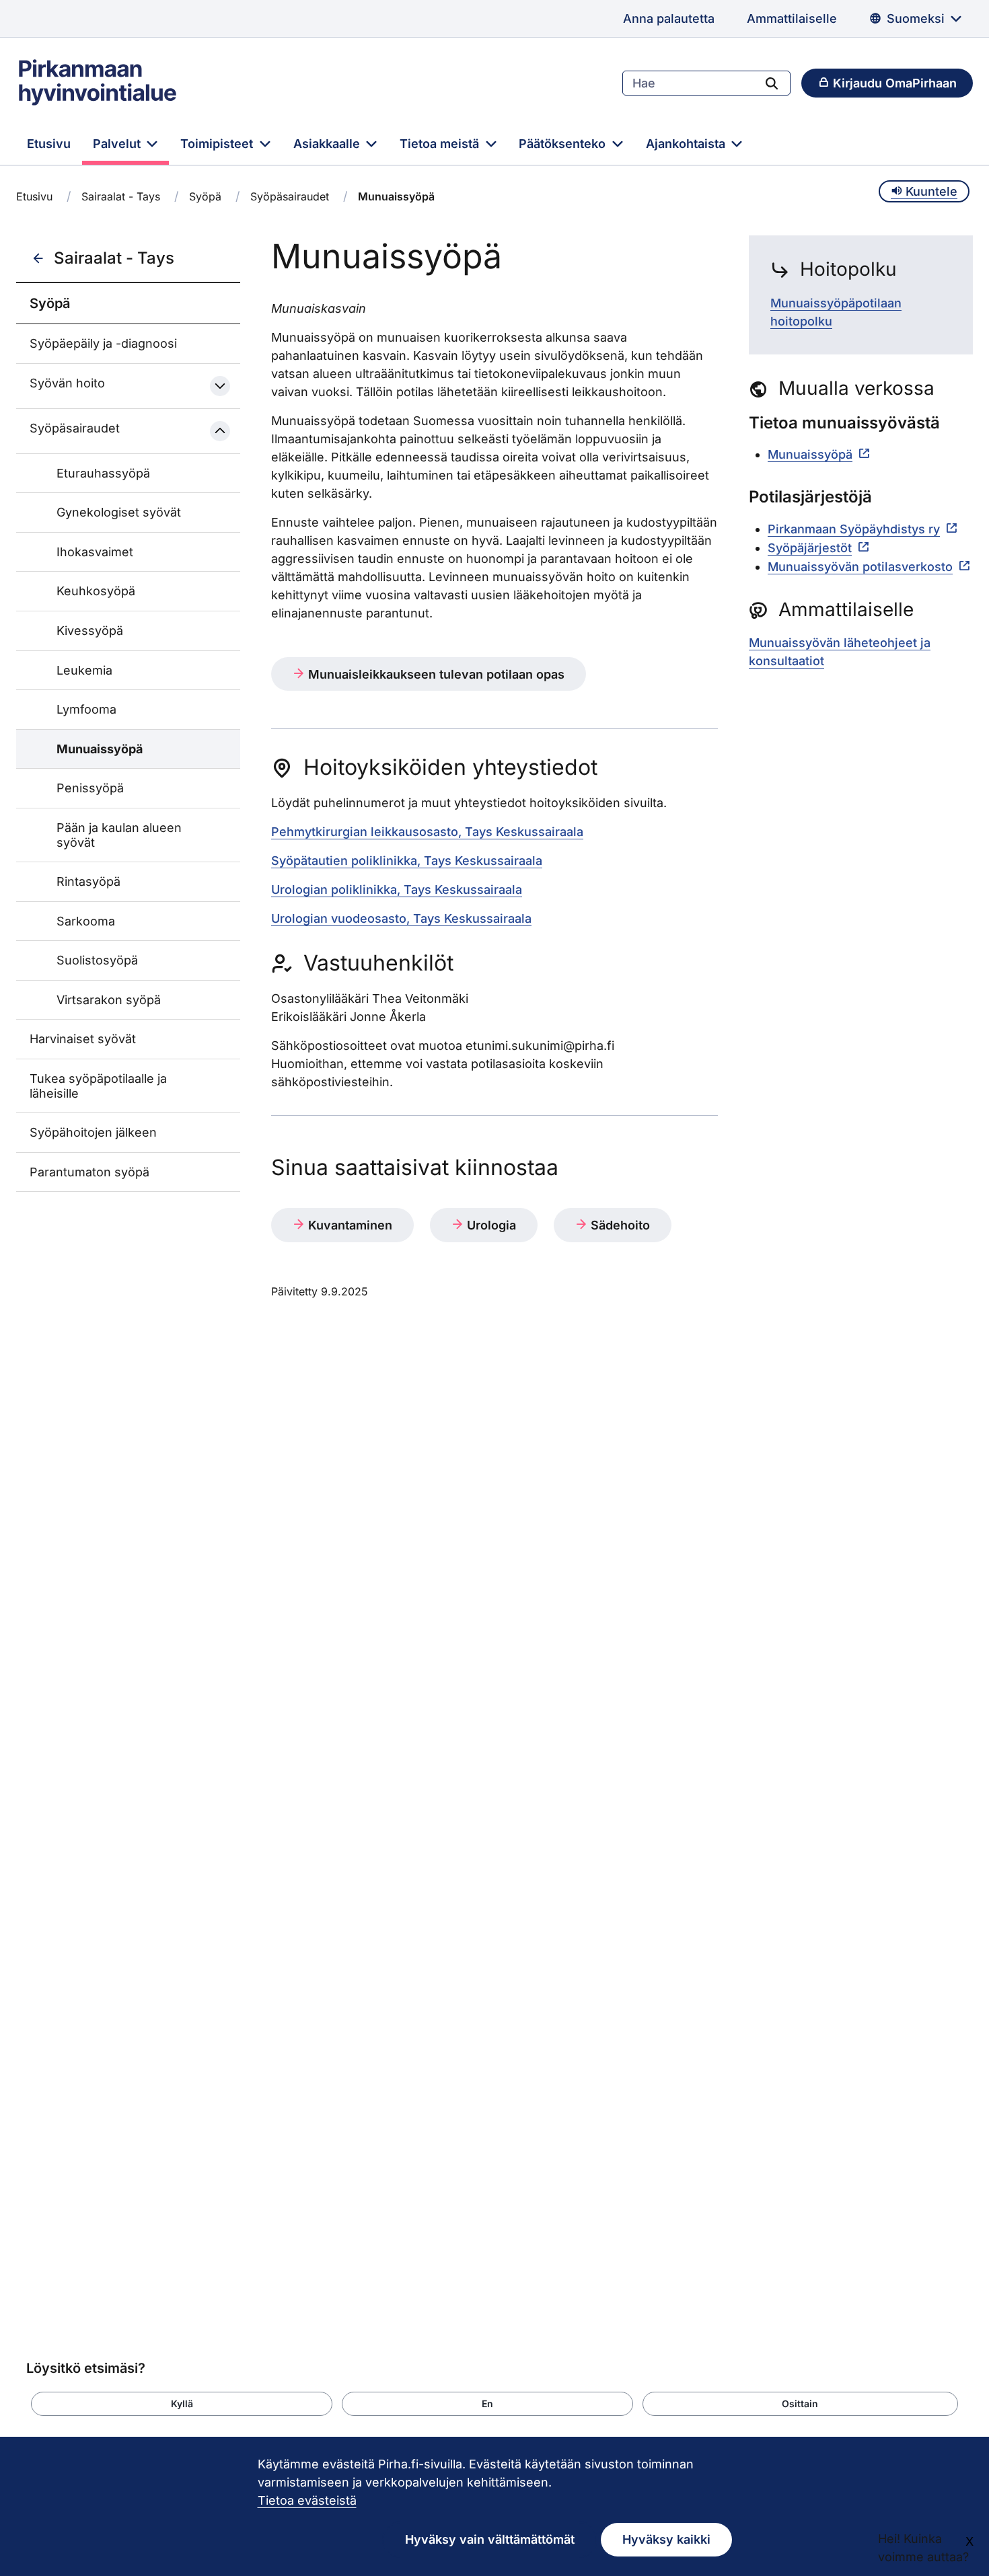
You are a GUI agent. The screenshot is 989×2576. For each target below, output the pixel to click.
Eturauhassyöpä (103, 473)
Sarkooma (86, 921)
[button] (182, 2404)
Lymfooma (86, 709)
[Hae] (772, 83)
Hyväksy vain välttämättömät (490, 2539)
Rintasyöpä (88, 881)
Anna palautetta (669, 18)
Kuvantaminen (349, 1225)
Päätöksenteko (564, 144)
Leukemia (84, 670)
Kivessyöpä (90, 631)
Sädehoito (619, 1225)
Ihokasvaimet (95, 552)
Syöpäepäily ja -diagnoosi (103, 343)
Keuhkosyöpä (96, 591)
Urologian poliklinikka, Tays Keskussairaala (397, 889)
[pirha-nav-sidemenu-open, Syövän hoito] (220, 386)
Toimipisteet (218, 144)
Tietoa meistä (441, 144)
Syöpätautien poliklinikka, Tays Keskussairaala (407, 861)
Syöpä (205, 196)
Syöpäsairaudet (290, 196)
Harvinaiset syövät (83, 1039)
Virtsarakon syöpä (109, 1000)
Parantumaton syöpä (89, 1172)
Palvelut (118, 144)
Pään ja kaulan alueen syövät (119, 835)
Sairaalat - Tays (121, 196)
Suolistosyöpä (97, 960)
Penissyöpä (90, 788)
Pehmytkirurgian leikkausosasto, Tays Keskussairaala (427, 832)
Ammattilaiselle (792, 18)
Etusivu (49, 144)
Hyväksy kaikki (666, 2539)
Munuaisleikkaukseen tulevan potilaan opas (435, 674)
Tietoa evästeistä (307, 2500)
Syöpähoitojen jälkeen (93, 1132)
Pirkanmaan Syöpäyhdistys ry (854, 529)
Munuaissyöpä (100, 749)
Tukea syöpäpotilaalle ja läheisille (98, 1086)
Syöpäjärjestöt (810, 548)
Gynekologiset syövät (119, 512)
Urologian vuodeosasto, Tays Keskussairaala (401, 918)
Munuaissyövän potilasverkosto (860, 567)
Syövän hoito (67, 383)
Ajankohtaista (687, 144)
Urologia (490, 1225)
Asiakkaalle (328, 144)
